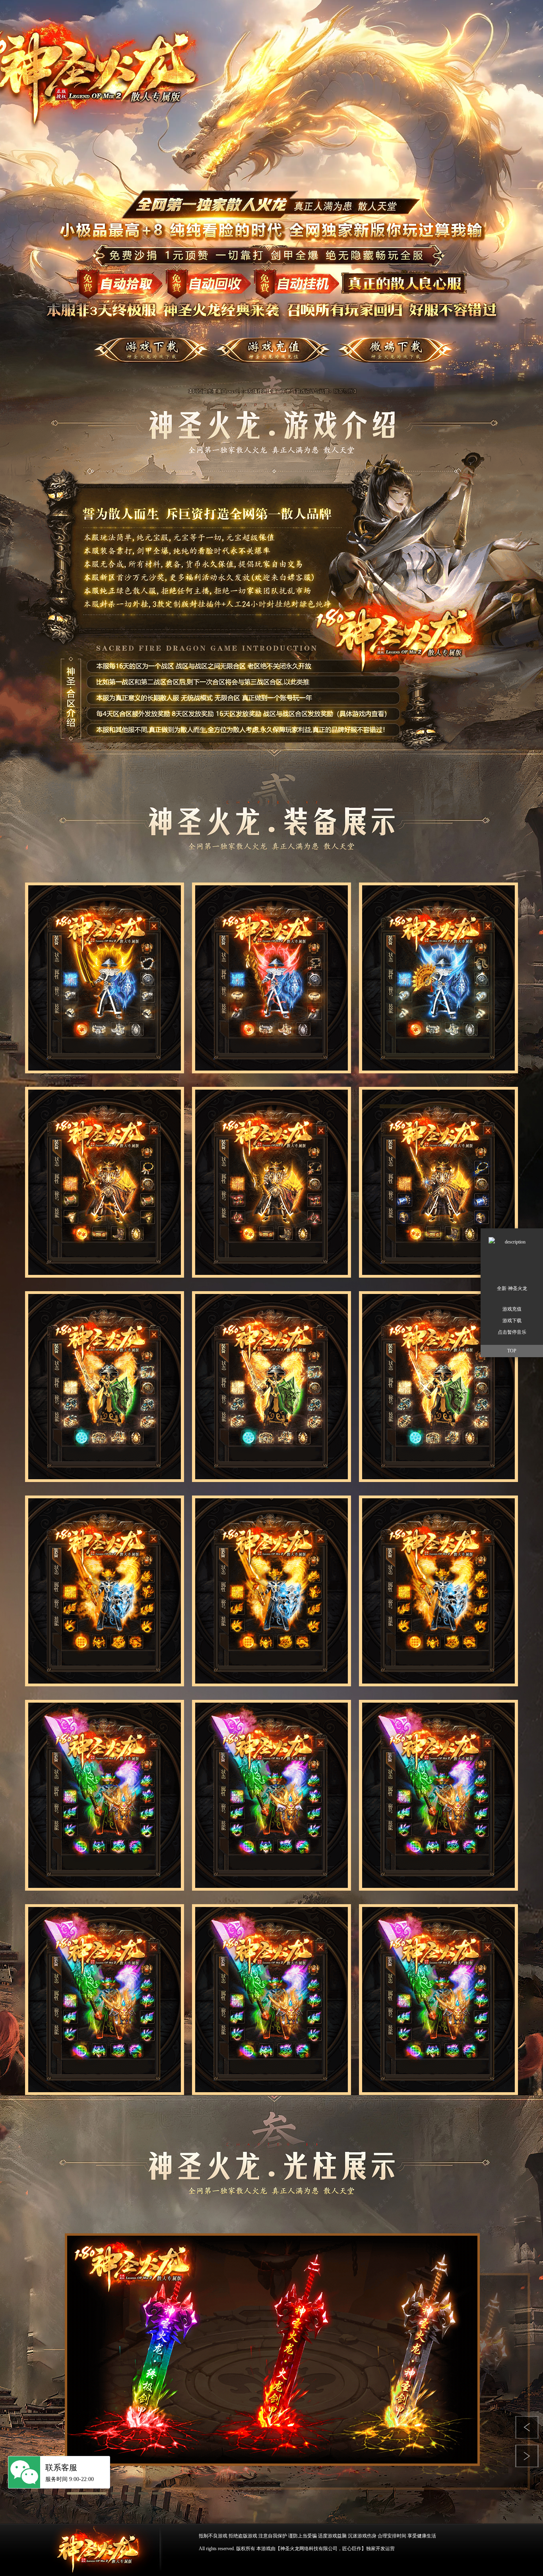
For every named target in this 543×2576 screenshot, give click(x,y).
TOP (512, 1351)
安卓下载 (404, 354)
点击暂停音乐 (512, 1332)
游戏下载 (135, 354)
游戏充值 (512, 1309)
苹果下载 (271, 354)
